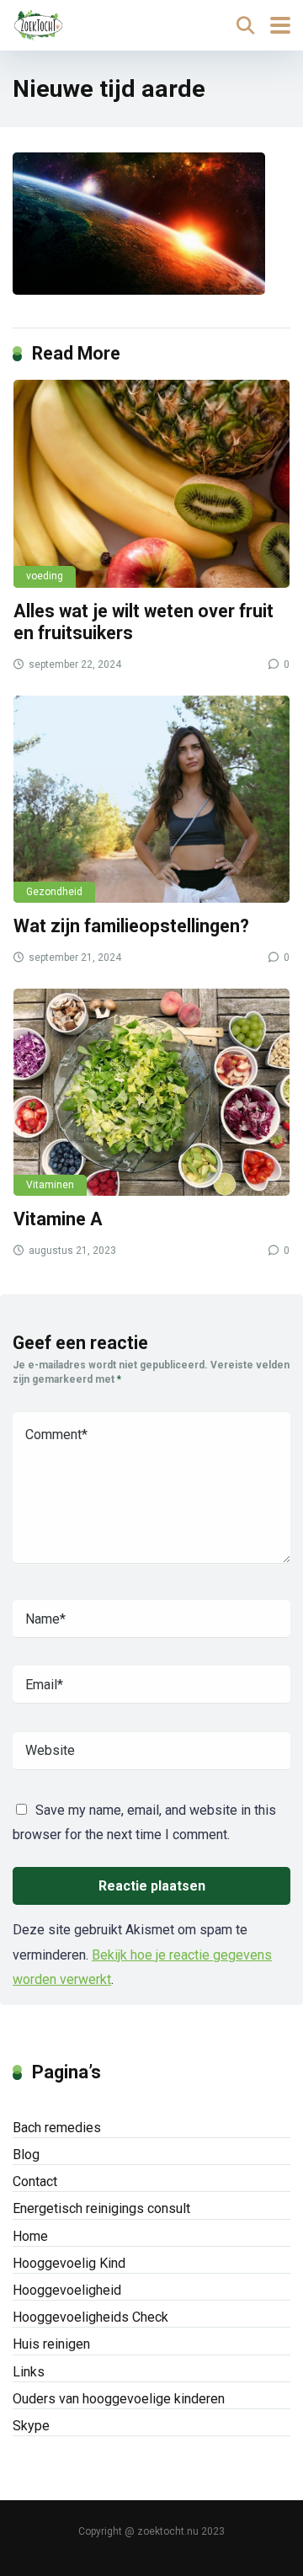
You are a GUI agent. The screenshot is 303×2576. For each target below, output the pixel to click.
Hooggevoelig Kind (69, 2263)
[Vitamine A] (151, 1092)
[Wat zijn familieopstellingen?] (151, 799)
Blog (26, 2155)
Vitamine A (58, 1219)
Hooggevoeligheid (67, 2290)
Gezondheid (54, 892)
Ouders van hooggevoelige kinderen (119, 2399)
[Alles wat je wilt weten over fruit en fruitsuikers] (151, 483)
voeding (45, 576)
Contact (35, 2181)
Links (29, 2372)
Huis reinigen (51, 2344)
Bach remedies (57, 2128)
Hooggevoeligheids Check (90, 2317)
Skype (31, 2426)
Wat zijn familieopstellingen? (131, 926)
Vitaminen (50, 1185)
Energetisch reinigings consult (101, 2208)
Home (30, 2236)
